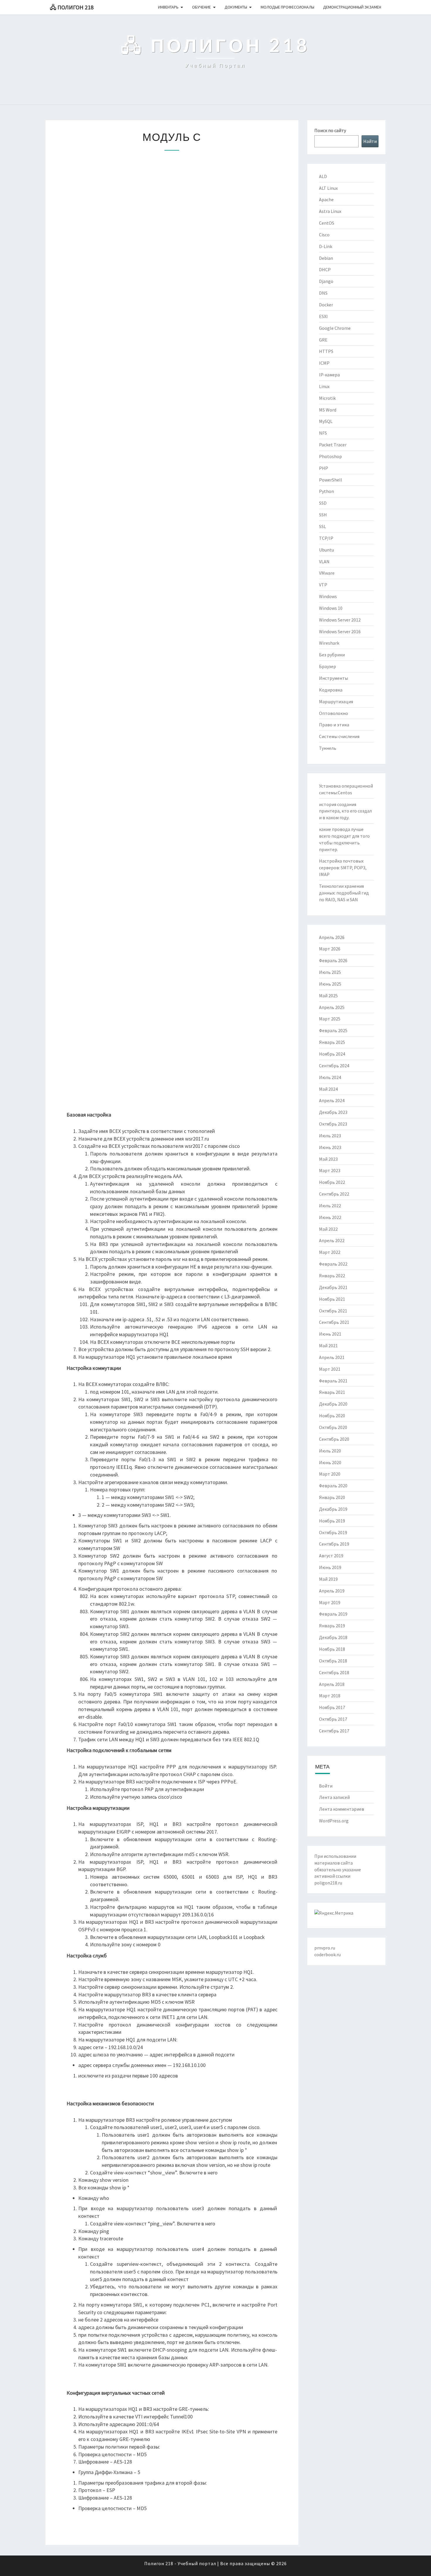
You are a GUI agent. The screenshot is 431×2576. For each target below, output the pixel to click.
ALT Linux (328, 188)
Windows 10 (331, 608)
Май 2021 (328, 1346)
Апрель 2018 (332, 1684)
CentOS (327, 223)
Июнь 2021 (330, 1334)
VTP (323, 585)
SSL (323, 526)
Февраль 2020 (333, 1486)
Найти (370, 141)
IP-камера (329, 375)
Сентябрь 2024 (334, 1066)
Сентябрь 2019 (334, 1544)
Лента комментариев (342, 1809)
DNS (323, 293)
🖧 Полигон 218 (72, 7)
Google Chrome (335, 328)
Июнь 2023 (330, 1147)
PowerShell (331, 480)
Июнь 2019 (330, 1567)
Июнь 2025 (330, 984)
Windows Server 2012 (340, 620)
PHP (324, 468)
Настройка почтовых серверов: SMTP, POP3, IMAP (343, 868)
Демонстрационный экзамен (352, 7)
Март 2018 (330, 1696)
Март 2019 (330, 1602)
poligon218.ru (328, 1883)
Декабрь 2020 (333, 1404)
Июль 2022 (330, 1206)
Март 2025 (330, 1019)
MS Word (328, 410)
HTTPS (326, 351)
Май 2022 (328, 1229)
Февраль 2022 (333, 1264)
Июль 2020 (330, 1451)
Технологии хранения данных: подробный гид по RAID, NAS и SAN (344, 893)
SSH (323, 515)
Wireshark (329, 643)
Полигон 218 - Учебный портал (180, 2563)
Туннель (328, 748)
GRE (323, 340)
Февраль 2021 (333, 1381)
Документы (236, 7)
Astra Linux (330, 211)
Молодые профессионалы (287, 7)
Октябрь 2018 (333, 1661)
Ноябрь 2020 (332, 1416)
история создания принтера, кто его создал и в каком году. (345, 811)
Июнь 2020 (330, 1462)
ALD (323, 176)
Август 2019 (331, 1556)
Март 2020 (330, 1474)
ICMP (324, 363)
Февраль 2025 (333, 1030)
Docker (326, 305)
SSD (323, 503)
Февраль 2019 (333, 1614)
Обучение (201, 7)
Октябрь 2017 (333, 1719)
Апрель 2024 (332, 1100)
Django (326, 281)
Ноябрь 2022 (332, 1182)
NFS (323, 433)
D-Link (326, 246)
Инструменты (334, 678)
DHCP (325, 269)
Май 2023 (328, 1159)
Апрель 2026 (332, 937)
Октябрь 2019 (333, 1532)
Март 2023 (330, 1170)
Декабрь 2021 (333, 1287)
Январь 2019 (332, 1626)
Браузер (328, 666)
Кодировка (331, 690)
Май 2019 (328, 1579)
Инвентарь (168, 7)
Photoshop (330, 456)
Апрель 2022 (332, 1240)
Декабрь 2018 (333, 1637)
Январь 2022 (332, 1276)
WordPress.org (334, 1821)
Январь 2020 (332, 1497)
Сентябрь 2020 (334, 1439)
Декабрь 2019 (333, 1509)
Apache (326, 199)
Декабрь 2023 (333, 1112)
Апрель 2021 (332, 1357)
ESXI (323, 316)
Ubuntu (326, 550)
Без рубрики (332, 655)
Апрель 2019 (332, 1591)
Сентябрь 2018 (334, 1672)
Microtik (327, 398)
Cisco (324, 235)
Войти (326, 1786)
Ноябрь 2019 (332, 1521)
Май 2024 (328, 1089)
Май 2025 (328, 996)
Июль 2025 (330, 972)
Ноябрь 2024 (332, 1054)
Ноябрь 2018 (332, 1649)
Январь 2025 (332, 1042)
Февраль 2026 (333, 960)
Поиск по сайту (330, 130)
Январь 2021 (332, 1392)
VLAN (324, 561)
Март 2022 (330, 1252)
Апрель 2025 (332, 1007)
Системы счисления (339, 736)
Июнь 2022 (330, 1217)
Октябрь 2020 (333, 1427)
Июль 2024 (330, 1077)
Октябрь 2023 (333, 1124)
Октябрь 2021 (333, 1311)
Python (326, 491)
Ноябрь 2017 (332, 1707)
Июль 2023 (330, 1136)
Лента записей (334, 1797)
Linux (324, 386)
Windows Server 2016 (340, 631)
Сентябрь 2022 (334, 1194)
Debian (326, 258)
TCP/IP (326, 538)
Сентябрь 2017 (334, 1731)
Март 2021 (330, 1369)
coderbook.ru (328, 1954)
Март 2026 (330, 949)
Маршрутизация (336, 701)
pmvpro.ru (325, 1948)
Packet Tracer (333, 445)
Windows (328, 596)
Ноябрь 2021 (332, 1299)
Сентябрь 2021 (334, 1322)
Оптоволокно (334, 713)
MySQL (326, 421)
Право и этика (334, 725)
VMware (327, 573)
